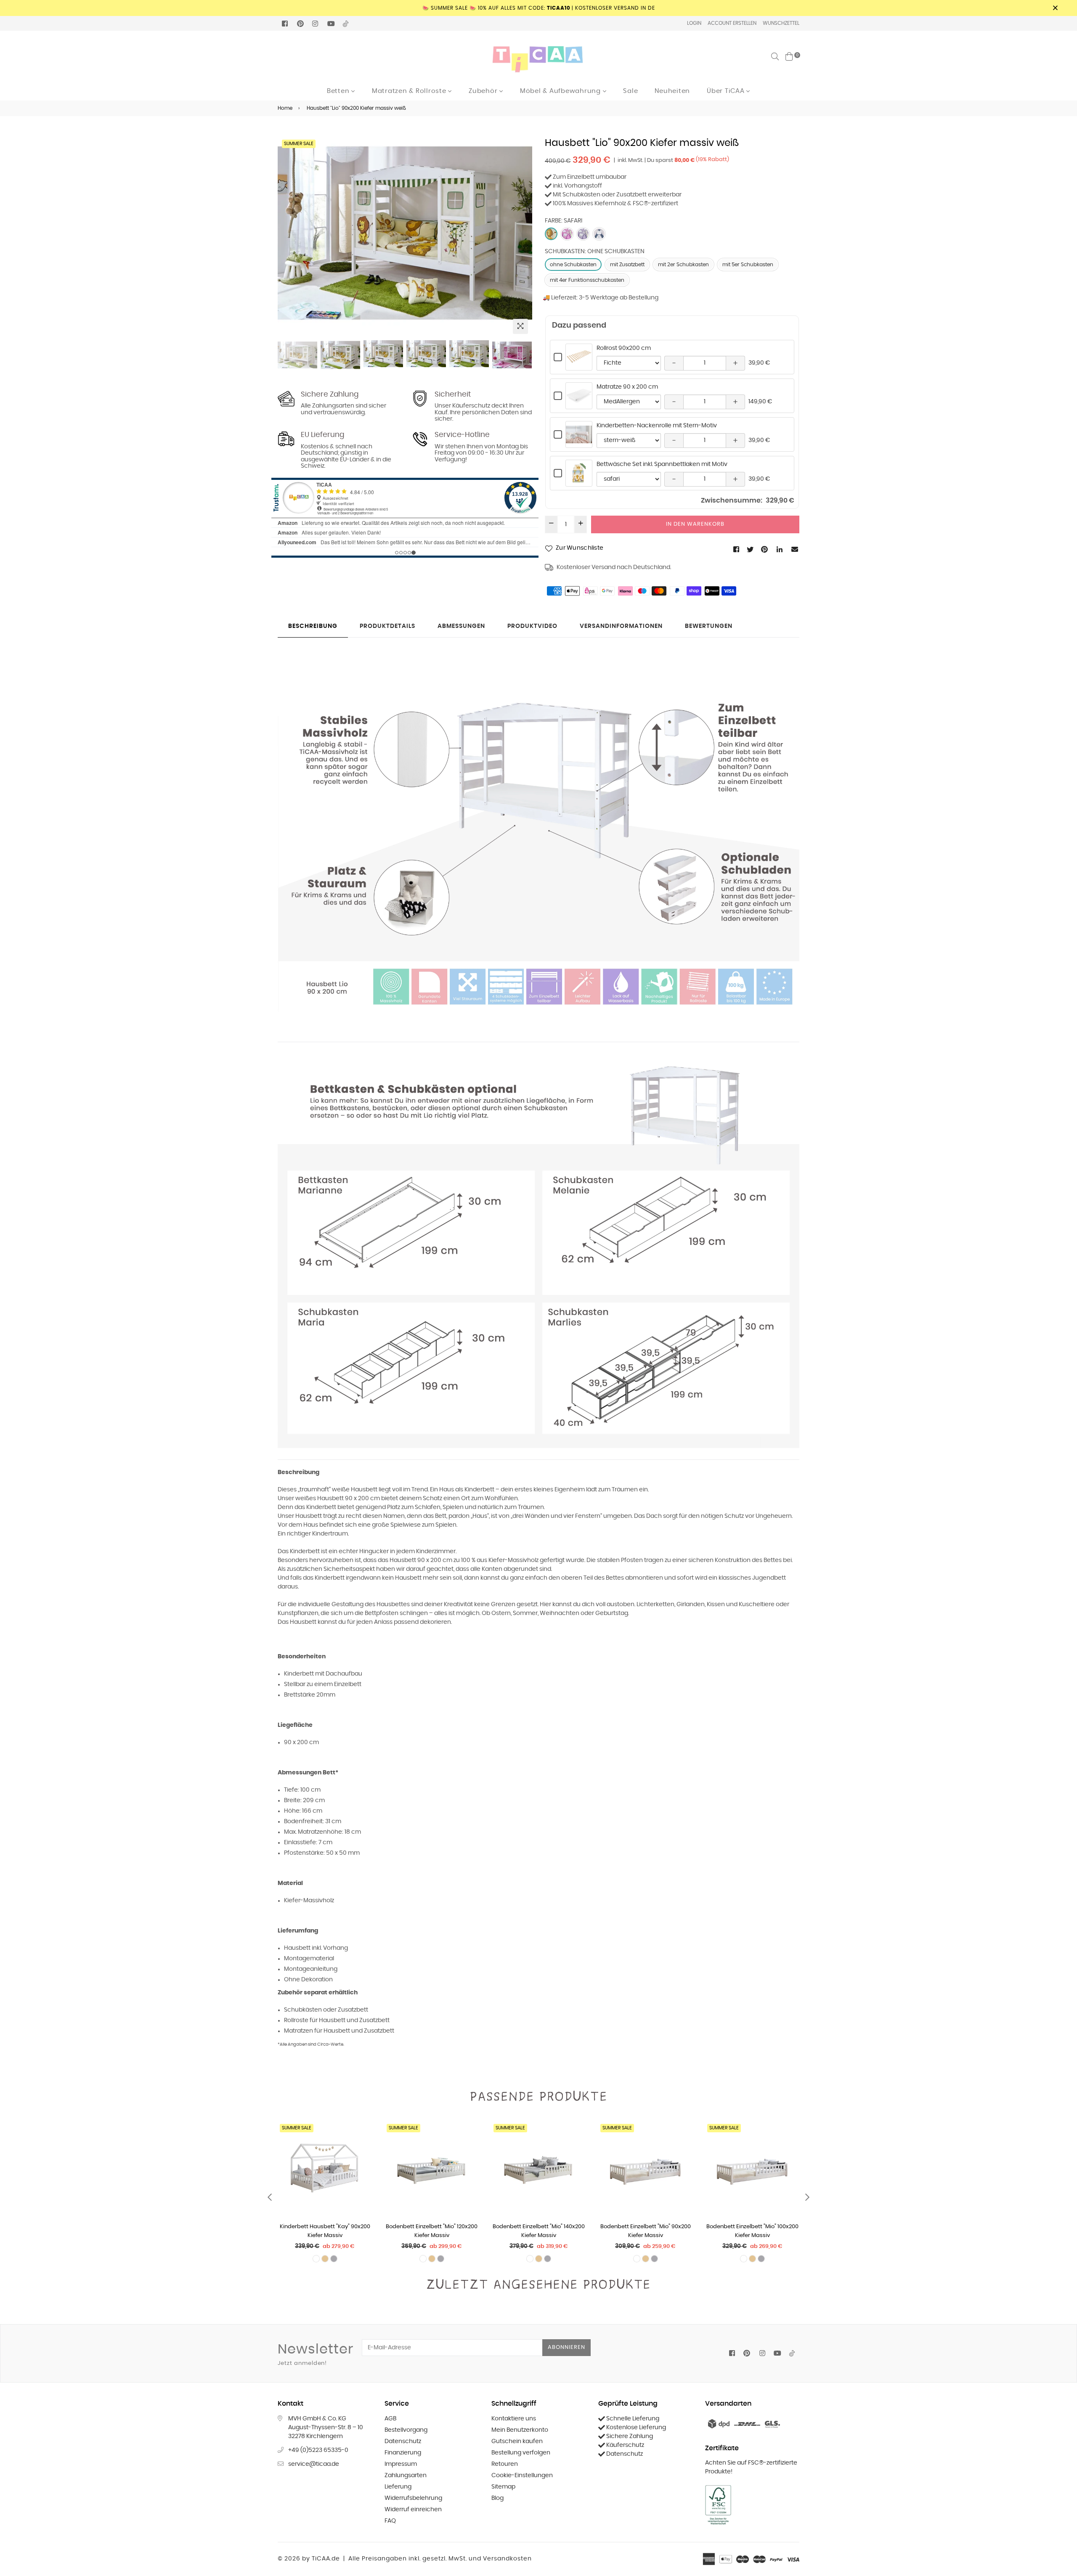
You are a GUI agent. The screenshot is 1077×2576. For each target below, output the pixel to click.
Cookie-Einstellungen (522, 2475)
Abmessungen (461, 626)
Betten (339, 91)
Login (694, 23)
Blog (497, 2498)
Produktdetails (387, 626)
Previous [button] (288, 238)
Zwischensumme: (732, 500)
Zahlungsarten (406, 2475)
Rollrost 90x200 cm (624, 348)
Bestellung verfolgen (521, 2453)
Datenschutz (403, 2441)
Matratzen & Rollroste (410, 91)
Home (285, 108)
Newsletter (316, 2354)
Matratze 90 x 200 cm (627, 387)
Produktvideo (532, 626)
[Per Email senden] (795, 549)
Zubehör (484, 91)
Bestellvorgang (406, 2430)
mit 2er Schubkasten (683, 265)
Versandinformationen (621, 626)
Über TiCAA (727, 91)
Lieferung (398, 2487)
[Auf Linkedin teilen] (780, 549)
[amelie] (599, 234)
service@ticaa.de (314, 2464)
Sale (630, 91)
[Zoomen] (520, 326)
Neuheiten (672, 91)
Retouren (505, 2464)
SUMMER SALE (299, 144)
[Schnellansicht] (362, 2142)
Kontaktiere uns (514, 2419)
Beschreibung (313, 626)
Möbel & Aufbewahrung (561, 91)
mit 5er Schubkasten (748, 265)
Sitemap (503, 2487)
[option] (405, 233)
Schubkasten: (595, 252)
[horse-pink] (567, 234)
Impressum (401, 2464)
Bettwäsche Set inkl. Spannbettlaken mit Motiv (662, 464)
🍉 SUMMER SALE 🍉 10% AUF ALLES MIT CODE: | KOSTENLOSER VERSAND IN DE (539, 8)
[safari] (551, 234)
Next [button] (522, 238)
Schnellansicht (579, 366)
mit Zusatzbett (627, 265)
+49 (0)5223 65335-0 (318, 2450)
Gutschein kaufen (517, 2441)
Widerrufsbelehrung (413, 2498)
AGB (390, 2419)
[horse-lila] (583, 234)
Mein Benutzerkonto (520, 2430)
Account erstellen (732, 23)
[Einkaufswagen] (789, 56)
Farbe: (564, 221)
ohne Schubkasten (573, 265)
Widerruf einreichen (413, 2510)
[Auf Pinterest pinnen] (765, 549)
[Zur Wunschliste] (362, 2159)
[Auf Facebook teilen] (737, 549)
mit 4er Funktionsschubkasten (587, 280)
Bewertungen (709, 626)
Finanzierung (403, 2453)
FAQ (390, 2521)
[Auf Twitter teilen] (751, 549)
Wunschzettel (781, 23)
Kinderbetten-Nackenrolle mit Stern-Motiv (657, 426)
